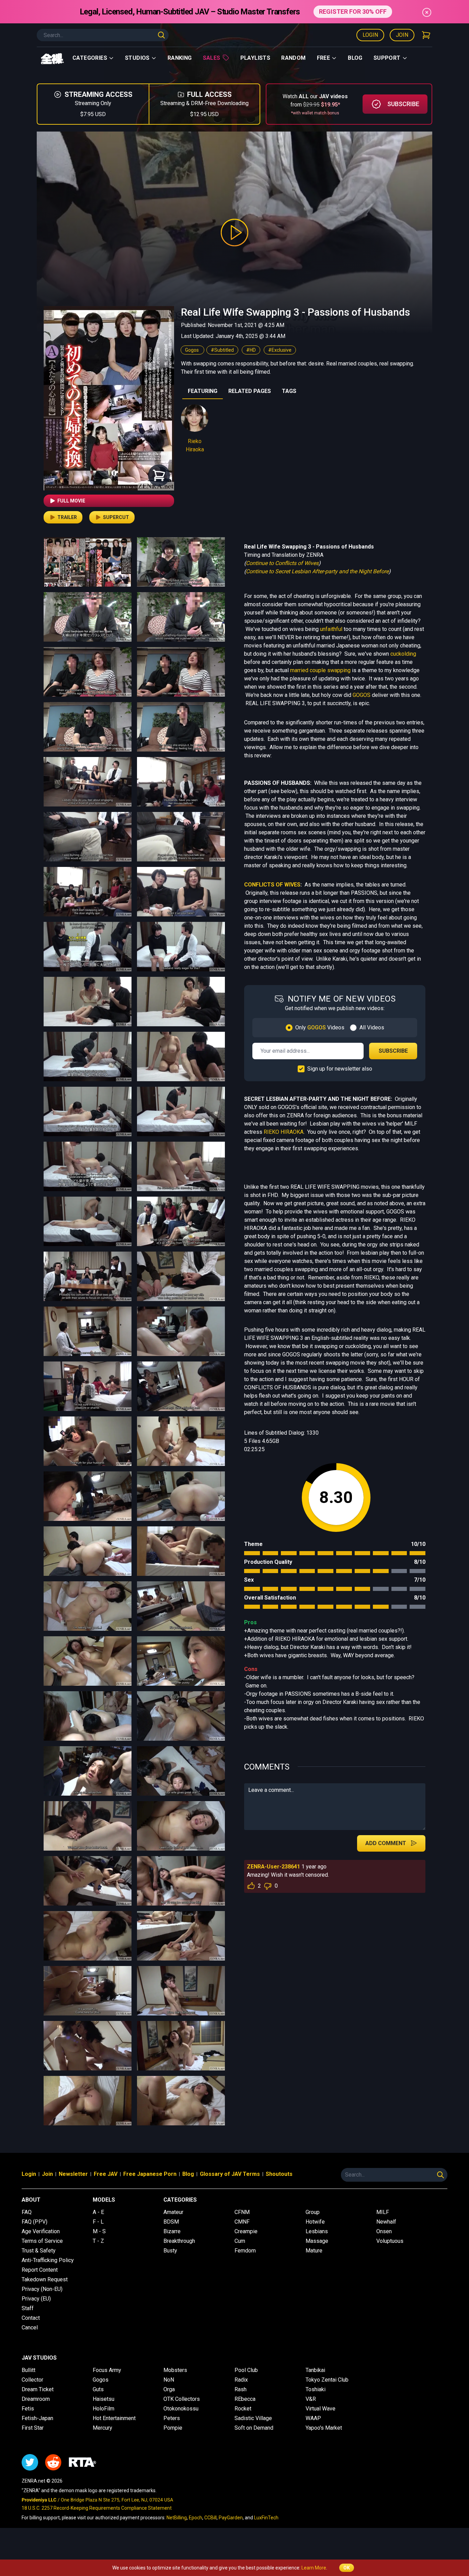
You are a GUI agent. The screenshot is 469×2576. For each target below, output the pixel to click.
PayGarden (231, 2518)
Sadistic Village (253, 2418)
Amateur (173, 2212)
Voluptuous (390, 2241)
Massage (317, 2241)
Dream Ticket (38, 2389)
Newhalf (386, 2222)
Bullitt (28, 2370)
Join (402, 35)
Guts (98, 2389)
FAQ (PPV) (35, 2222)
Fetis (28, 2409)
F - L (98, 2222)
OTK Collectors (182, 2399)
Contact (31, 2318)
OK (347, 2568)
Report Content (40, 2270)
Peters (172, 2418)
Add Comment (386, 1843)
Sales (212, 58)
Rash (241, 2389)
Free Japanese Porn (150, 2174)
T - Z (98, 2241)
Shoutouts (279, 2174)
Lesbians (317, 2231)
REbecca (245, 2399)
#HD (251, 350)
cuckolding (403, 654)
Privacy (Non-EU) (42, 2289)
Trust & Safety (39, 2251)
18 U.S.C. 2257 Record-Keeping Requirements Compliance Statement (97, 2508)
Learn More (314, 2568)
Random (293, 58)
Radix (241, 2380)
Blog (355, 58)
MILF (383, 2212)
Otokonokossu (181, 2409)
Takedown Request (45, 2279)
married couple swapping (320, 670)
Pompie (173, 2428)
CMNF (242, 2222)
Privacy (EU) (36, 2299)
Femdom (245, 2251)
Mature (314, 2251)
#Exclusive (280, 350)
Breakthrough (179, 2241)
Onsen (384, 2231)
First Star (33, 2428)
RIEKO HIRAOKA (284, 1132)
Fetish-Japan (37, 2418)
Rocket (243, 2409)
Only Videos (320, 1027)
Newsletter (73, 2174)
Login (370, 35)
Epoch (196, 2518)
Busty (170, 2251)
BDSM (171, 2222)
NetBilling (177, 2518)
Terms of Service (42, 2241)
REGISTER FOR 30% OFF (353, 12)
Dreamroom (36, 2399)
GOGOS (362, 695)
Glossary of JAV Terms (230, 2174)
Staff (28, 2308)
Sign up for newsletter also (340, 1069)
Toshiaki (316, 2389)
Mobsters (175, 2370)
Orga (169, 2389)
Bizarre (172, 2231)
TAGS (289, 391)
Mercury (102, 2428)
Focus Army (107, 2370)
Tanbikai (315, 2370)
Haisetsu (104, 2399)
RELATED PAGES (250, 391)
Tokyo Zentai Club (327, 2380)
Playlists (255, 58)
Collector (32, 2380)
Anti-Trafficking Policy (48, 2260)
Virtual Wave (321, 2409)
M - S (99, 2231)
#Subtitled (222, 350)
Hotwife (315, 2222)
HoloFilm (104, 2409)
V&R (311, 2399)
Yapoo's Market (324, 2428)
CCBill (210, 2518)
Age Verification (41, 2231)
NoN (169, 2380)
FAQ (27, 2212)
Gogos (192, 350)
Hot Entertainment (114, 2418)
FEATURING (203, 391)
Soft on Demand (254, 2428)
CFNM (242, 2212)
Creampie (246, 2231)
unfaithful (331, 629)
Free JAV (106, 2174)
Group (313, 2212)
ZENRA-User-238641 (273, 1867)
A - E (98, 2212)
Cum (240, 2241)
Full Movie (71, 501)
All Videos (372, 1027)
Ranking (180, 58)
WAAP (313, 2418)
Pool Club (246, 2370)
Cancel (30, 2328)
